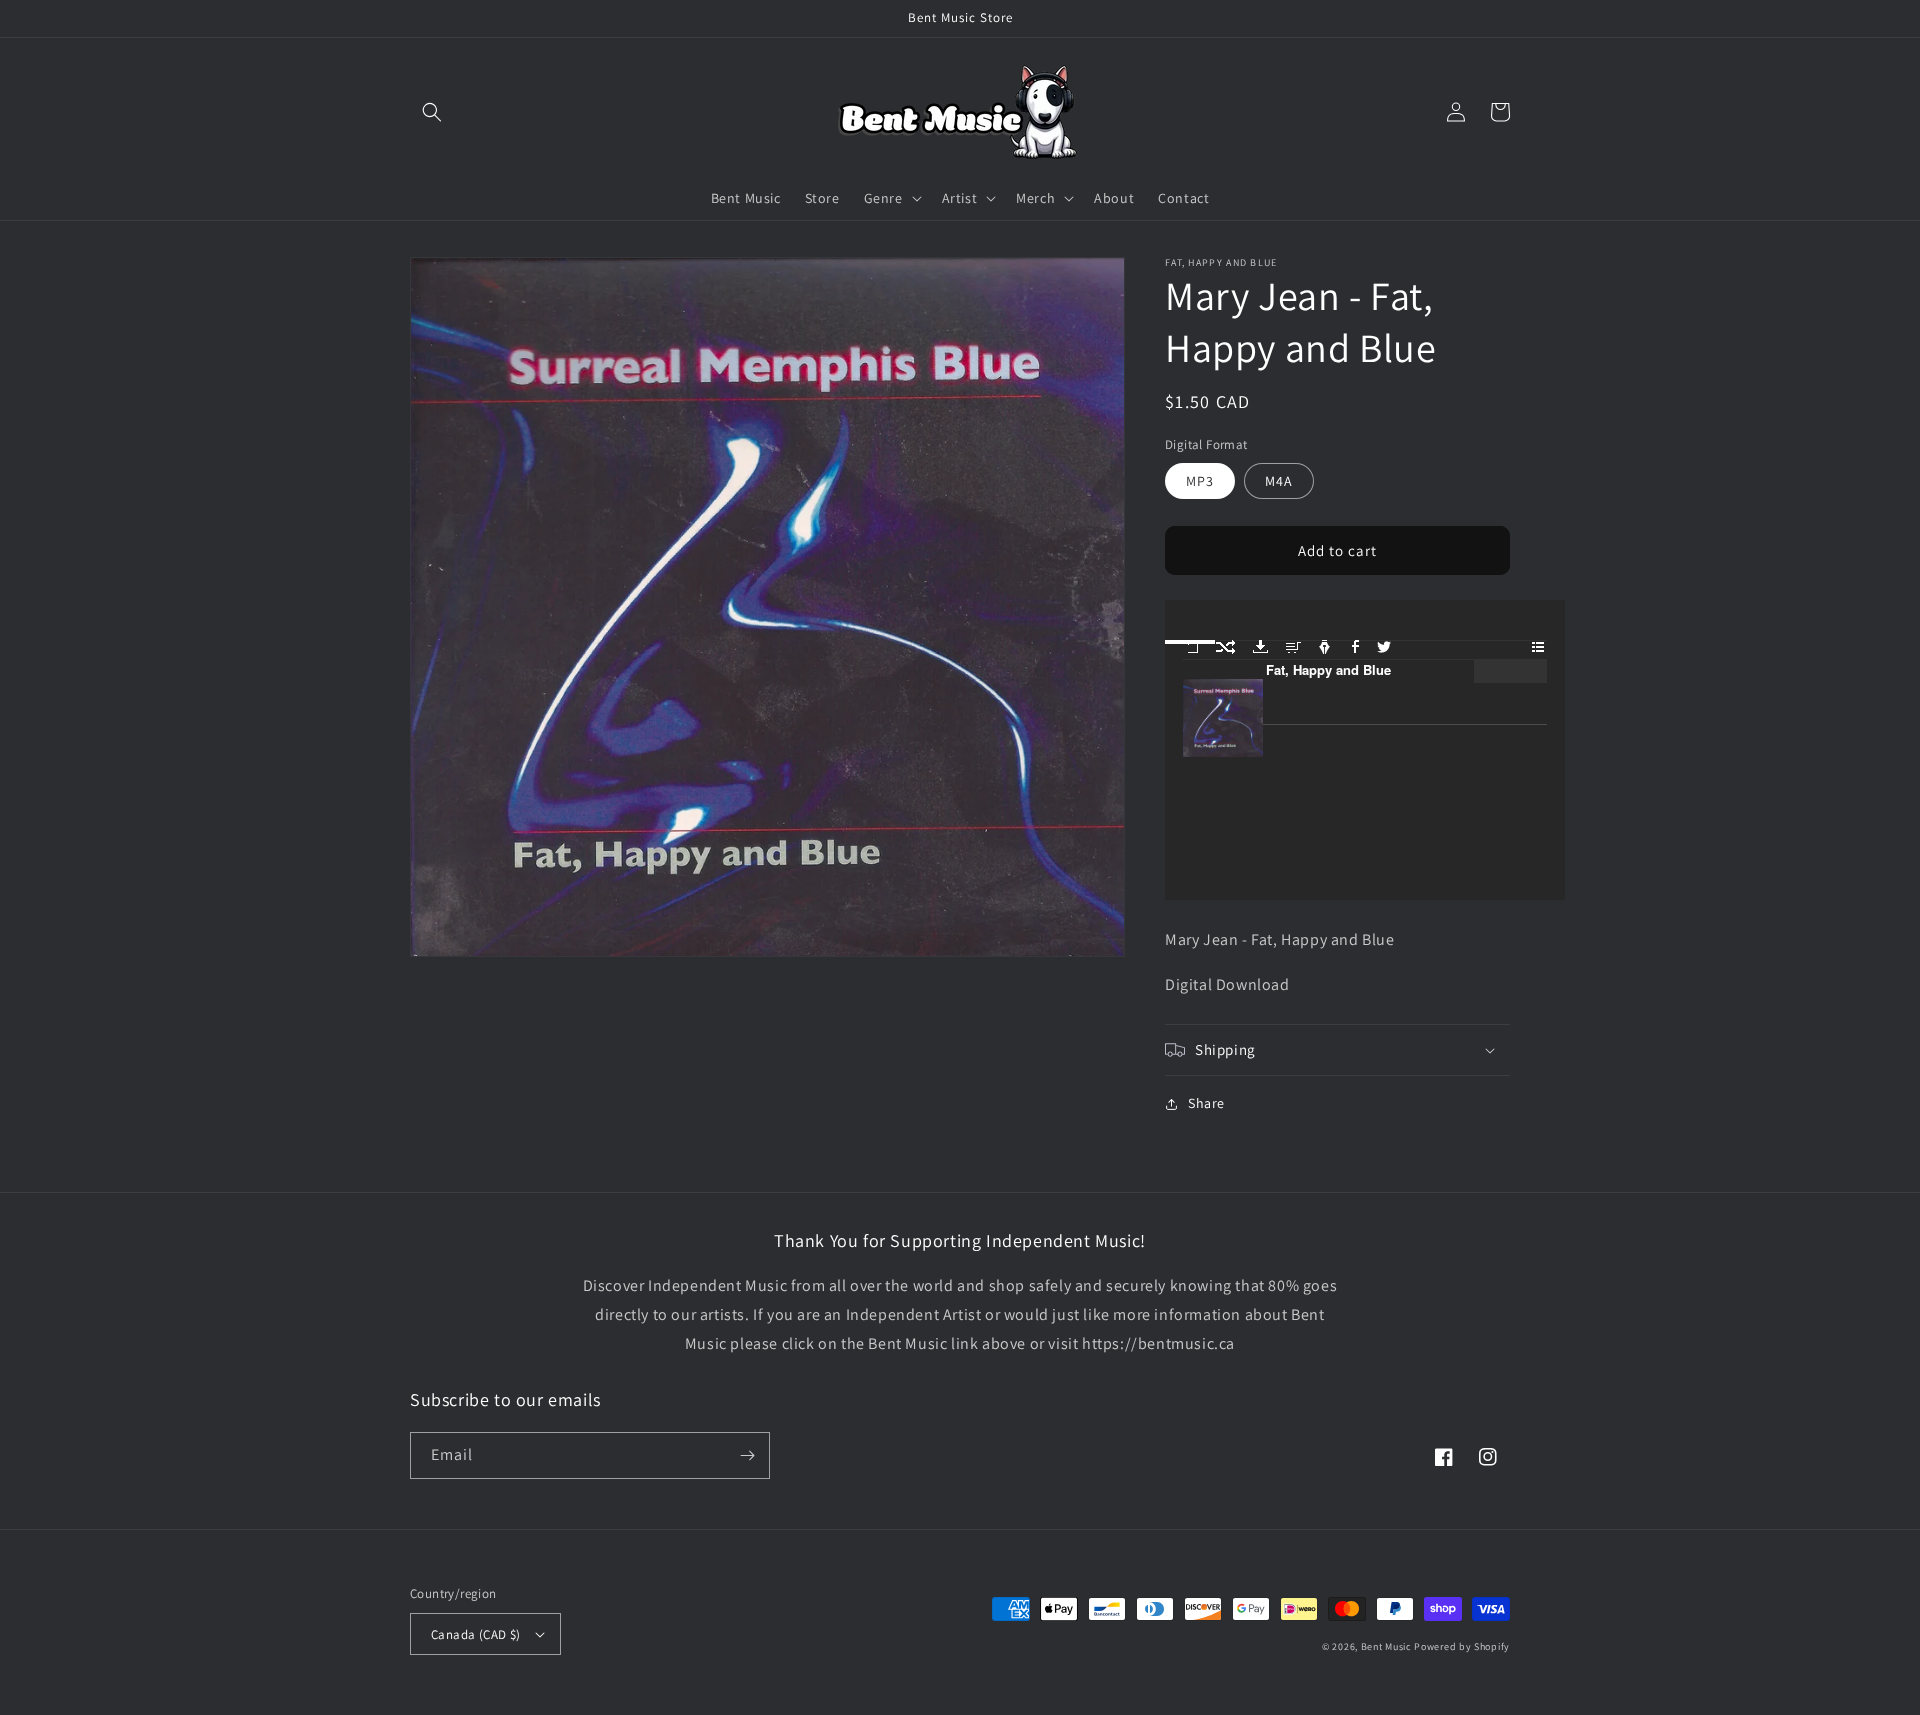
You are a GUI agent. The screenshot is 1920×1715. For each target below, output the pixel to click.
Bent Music (1386, 1646)
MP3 (1200, 481)
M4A (1279, 481)
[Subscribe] (747, 1455)
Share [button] (1206, 1103)
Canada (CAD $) (476, 1634)
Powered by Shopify (1462, 1646)
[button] (432, 112)
